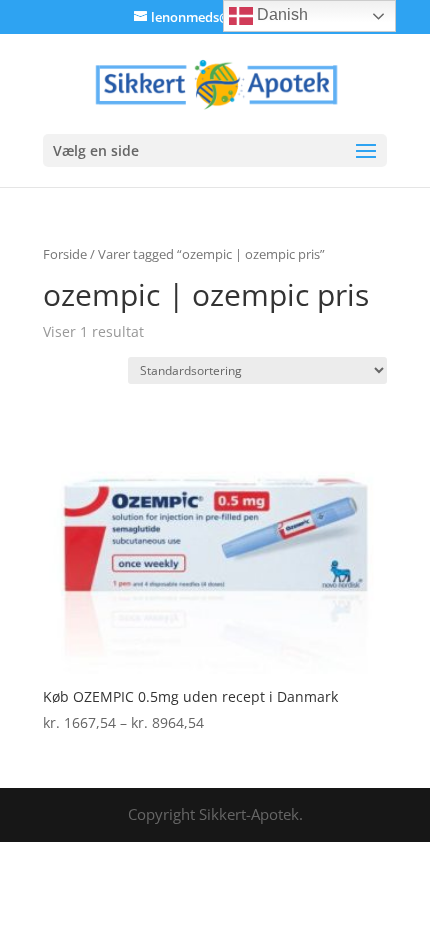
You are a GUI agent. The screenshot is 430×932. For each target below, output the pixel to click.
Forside (65, 254)
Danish (280, 14)
